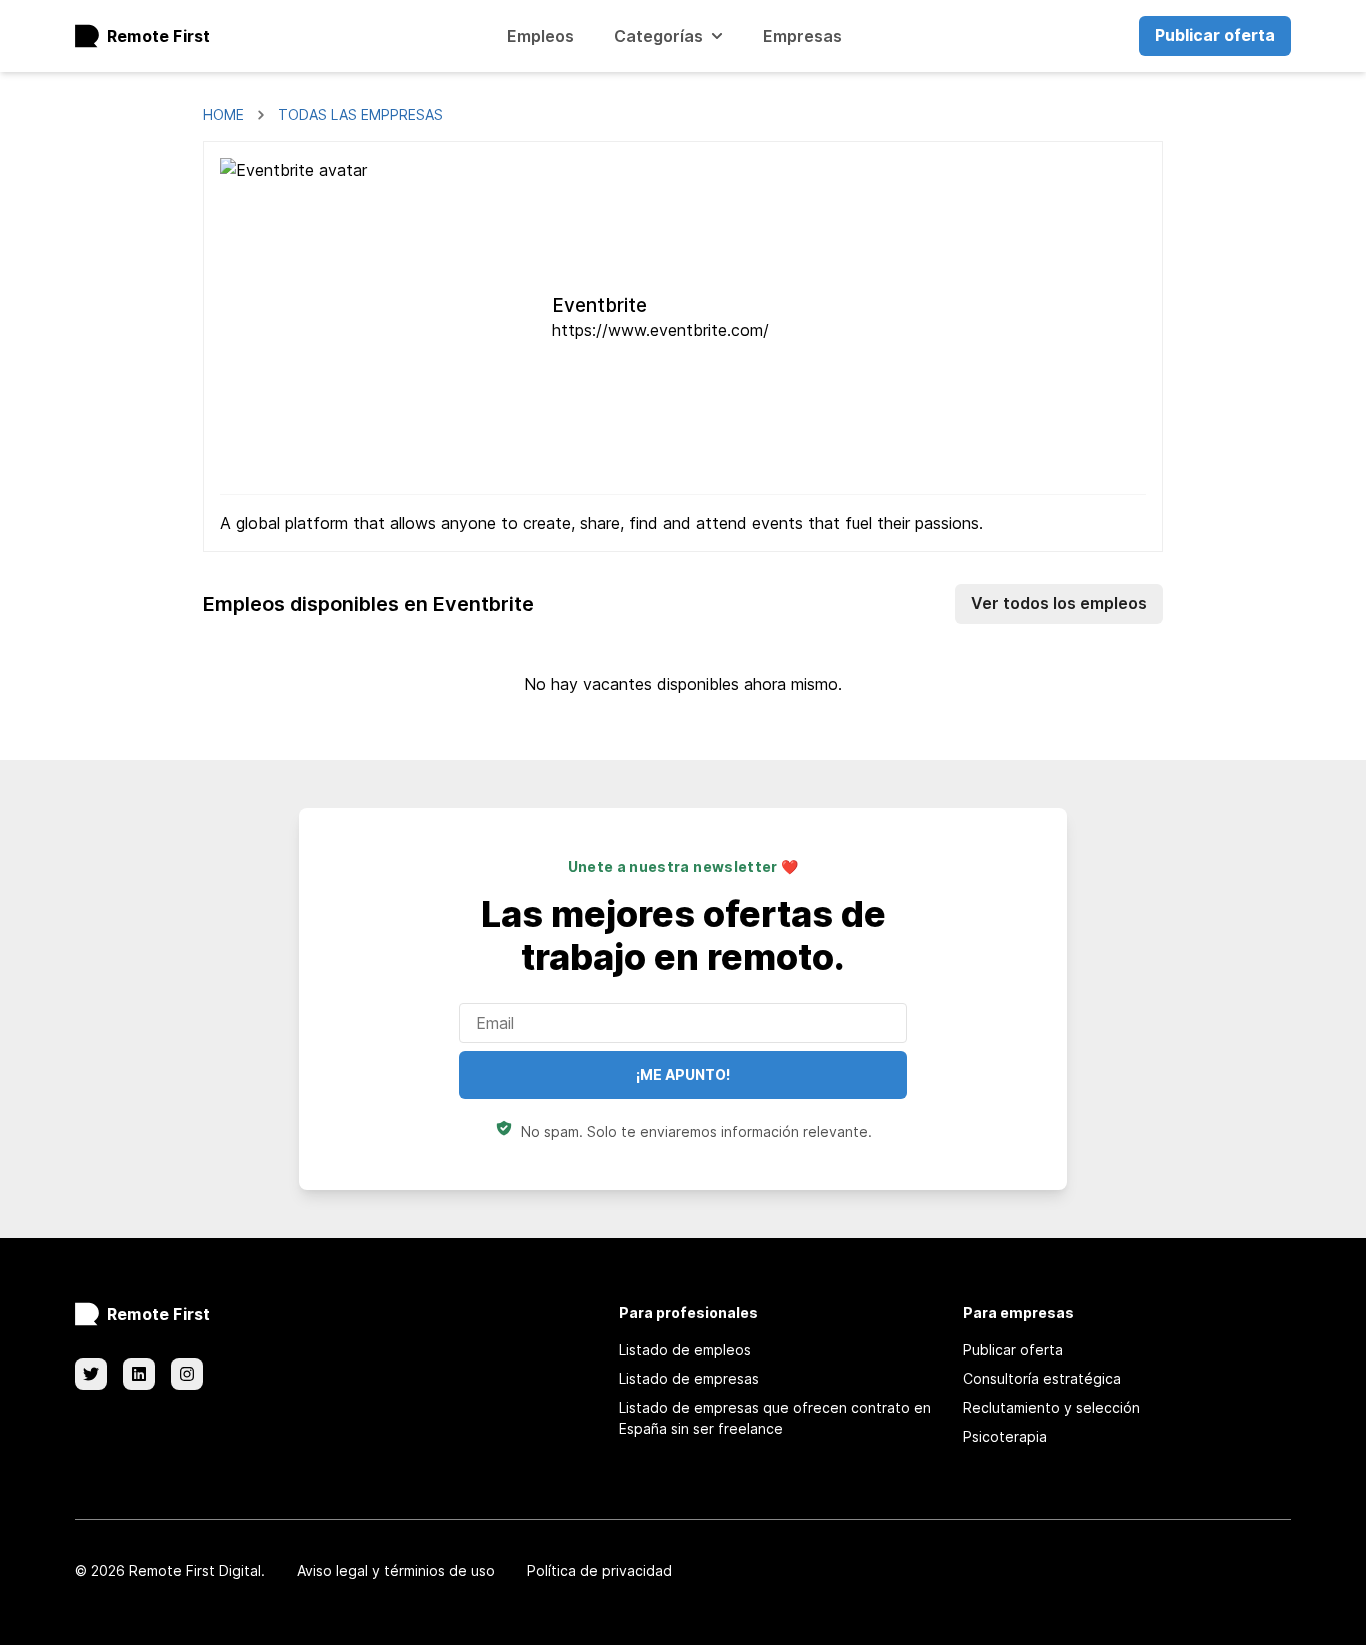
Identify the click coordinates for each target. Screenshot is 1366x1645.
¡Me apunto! (683, 1074)
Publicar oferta (1215, 35)
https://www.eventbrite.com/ (660, 330)
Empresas (802, 36)
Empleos (540, 36)
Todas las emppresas (360, 114)
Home (223, 114)
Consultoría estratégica (1042, 1378)
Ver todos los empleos (1059, 603)
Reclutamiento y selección (1051, 1407)
